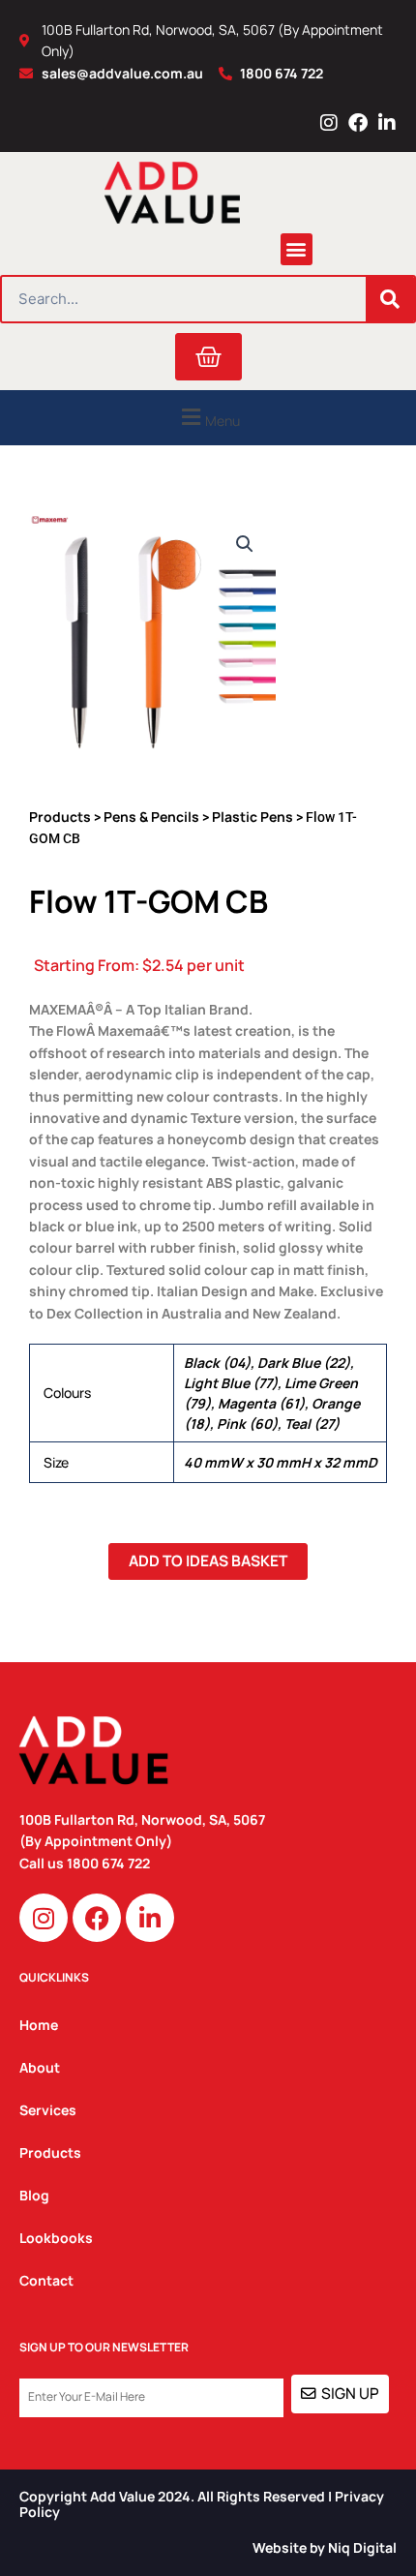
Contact (46, 2280)
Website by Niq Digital (325, 2547)
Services (48, 2110)
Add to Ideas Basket (208, 1561)
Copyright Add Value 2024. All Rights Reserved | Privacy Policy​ (202, 2504)
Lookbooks (56, 2238)
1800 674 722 (110, 1863)
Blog (34, 2195)
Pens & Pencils (151, 817)
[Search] (390, 299)
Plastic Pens (253, 817)
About (40, 2067)
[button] (297, 249)
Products (60, 817)
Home (39, 2025)
